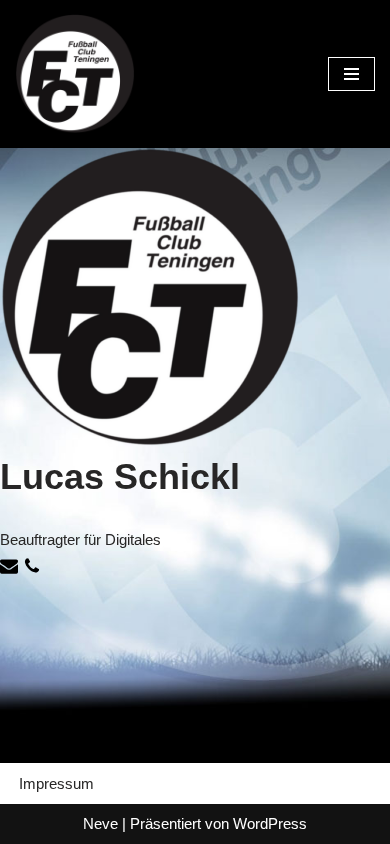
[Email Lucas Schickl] (11, 569)
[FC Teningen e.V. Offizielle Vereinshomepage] (75, 74)
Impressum (56, 783)
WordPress (270, 823)
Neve (100, 823)
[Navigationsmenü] (351, 74)
